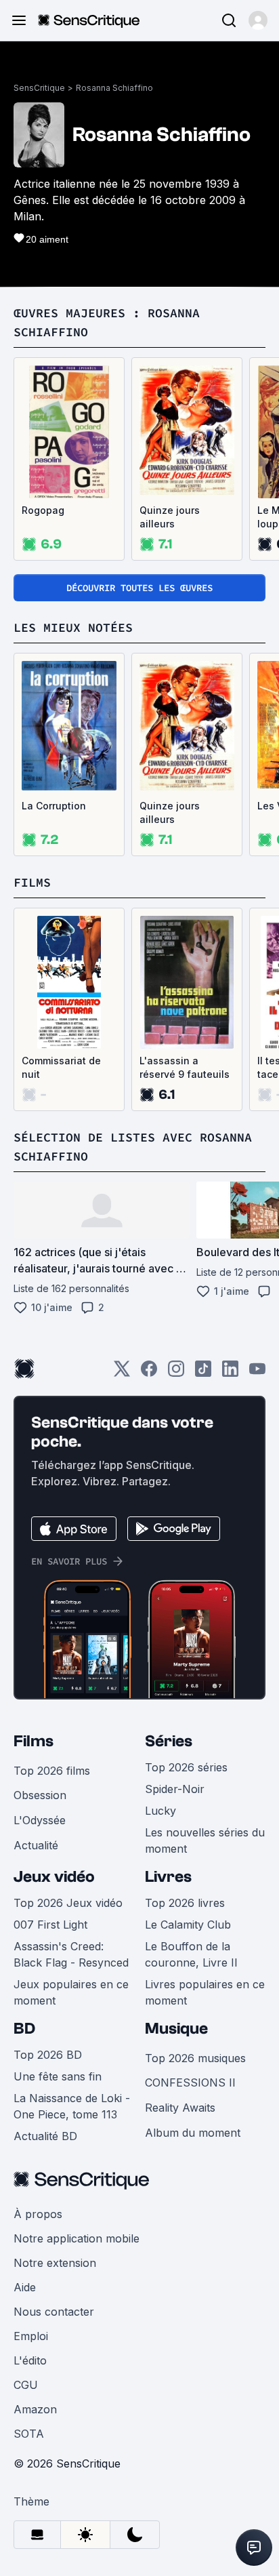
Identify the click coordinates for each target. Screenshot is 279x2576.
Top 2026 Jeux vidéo (68, 1903)
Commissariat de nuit (61, 1067)
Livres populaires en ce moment (205, 1992)
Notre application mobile (77, 2238)
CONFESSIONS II (190, 2082)
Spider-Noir (175, 1789)
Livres (168, 1877)
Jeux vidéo (54, 1877)
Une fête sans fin (58, 2076)
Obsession (40, 1795)
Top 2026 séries (186, 1767)
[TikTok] (203, 1373)
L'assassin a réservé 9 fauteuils (185, 1067)
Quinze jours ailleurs (170, 517)
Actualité (36, 1845)
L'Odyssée (40, 1820)
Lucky (160, 1811)
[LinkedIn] (230, 1373)
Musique (176, 2029)
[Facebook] (149, 1373)
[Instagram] (176, 1373)
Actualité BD (45, 2136)
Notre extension (55, 2263)
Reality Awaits (180, 2108)
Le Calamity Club (188, 1925)
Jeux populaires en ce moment (71, 1992)
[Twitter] (122, 1373)
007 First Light (50, 1925)
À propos (38, 2214)
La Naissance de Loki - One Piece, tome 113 (72, 2106)
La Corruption (54, 806)
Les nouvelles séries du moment (205, 1840)
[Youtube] (257, 1373)
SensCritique (39, 88)
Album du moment (193, 2133)
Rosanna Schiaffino (114, 88)
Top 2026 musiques (195, 2058)
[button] (258, 20)
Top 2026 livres (185, 1903)
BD (24, 2029)
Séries (169, 1741)
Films (34, 1741)
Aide (25, 2287)
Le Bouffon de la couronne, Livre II (191, 1954)
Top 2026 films (52, 1771)
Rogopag (43, 510)
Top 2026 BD (48, 2055)
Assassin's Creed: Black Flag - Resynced (71, 1954)
